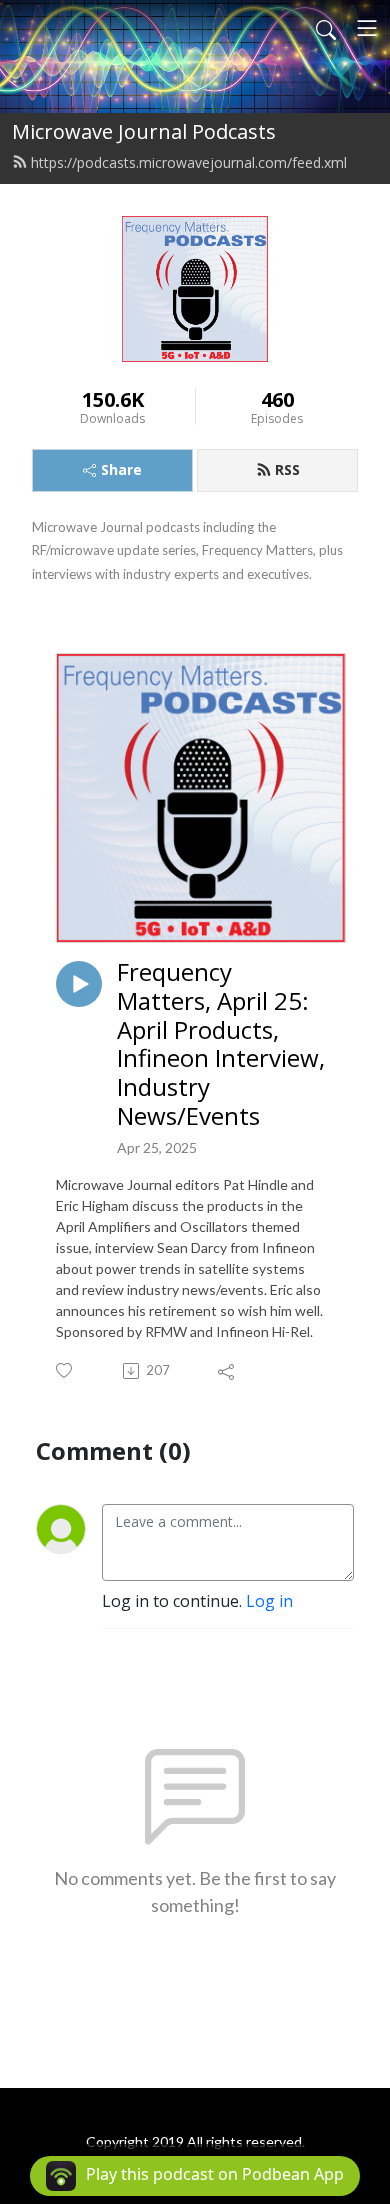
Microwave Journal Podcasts (144, 131)
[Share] (227, 1371)
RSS (287, 469)
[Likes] (65, 1370)
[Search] (326, 28)
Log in (269, 1601)
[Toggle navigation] (367, 28)
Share (121, 469)
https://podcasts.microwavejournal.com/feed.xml (189, 162)
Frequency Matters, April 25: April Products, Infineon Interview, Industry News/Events (221, 1044)
